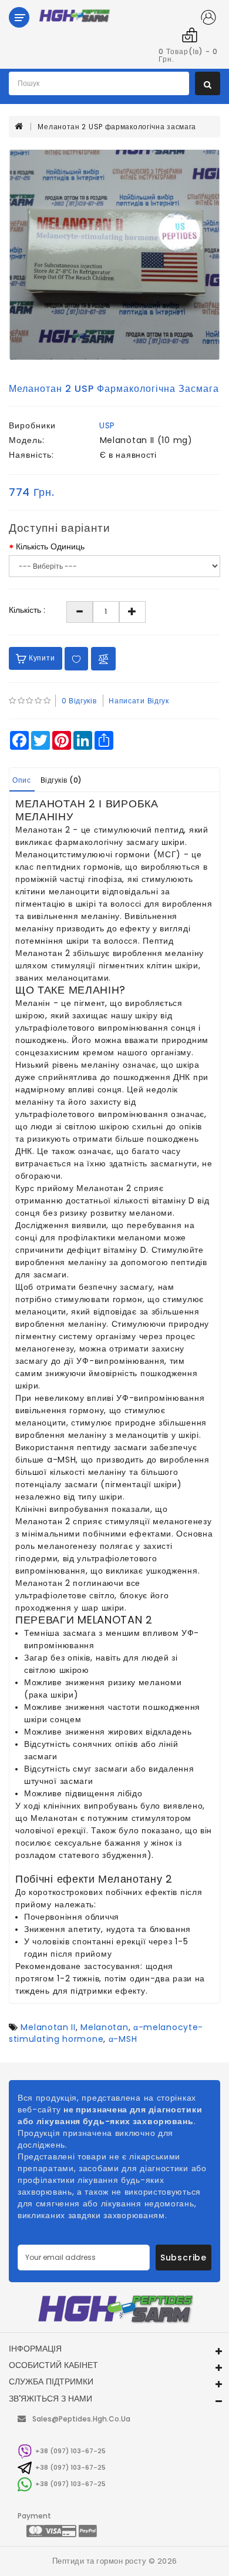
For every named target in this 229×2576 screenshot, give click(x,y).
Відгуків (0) (61, 780)
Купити (41, 658)
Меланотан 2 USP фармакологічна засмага (117, 127)
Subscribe (183, 2258)
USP (107, 425)
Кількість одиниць (50, 546)
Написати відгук (139, 701)
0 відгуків (79, 701)
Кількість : (27, 610)
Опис (21, 780)
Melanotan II (48, 2027)
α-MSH (123, 2039)
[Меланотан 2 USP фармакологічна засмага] (114, 255)
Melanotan (104, 2027)
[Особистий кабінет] (208, 19)
